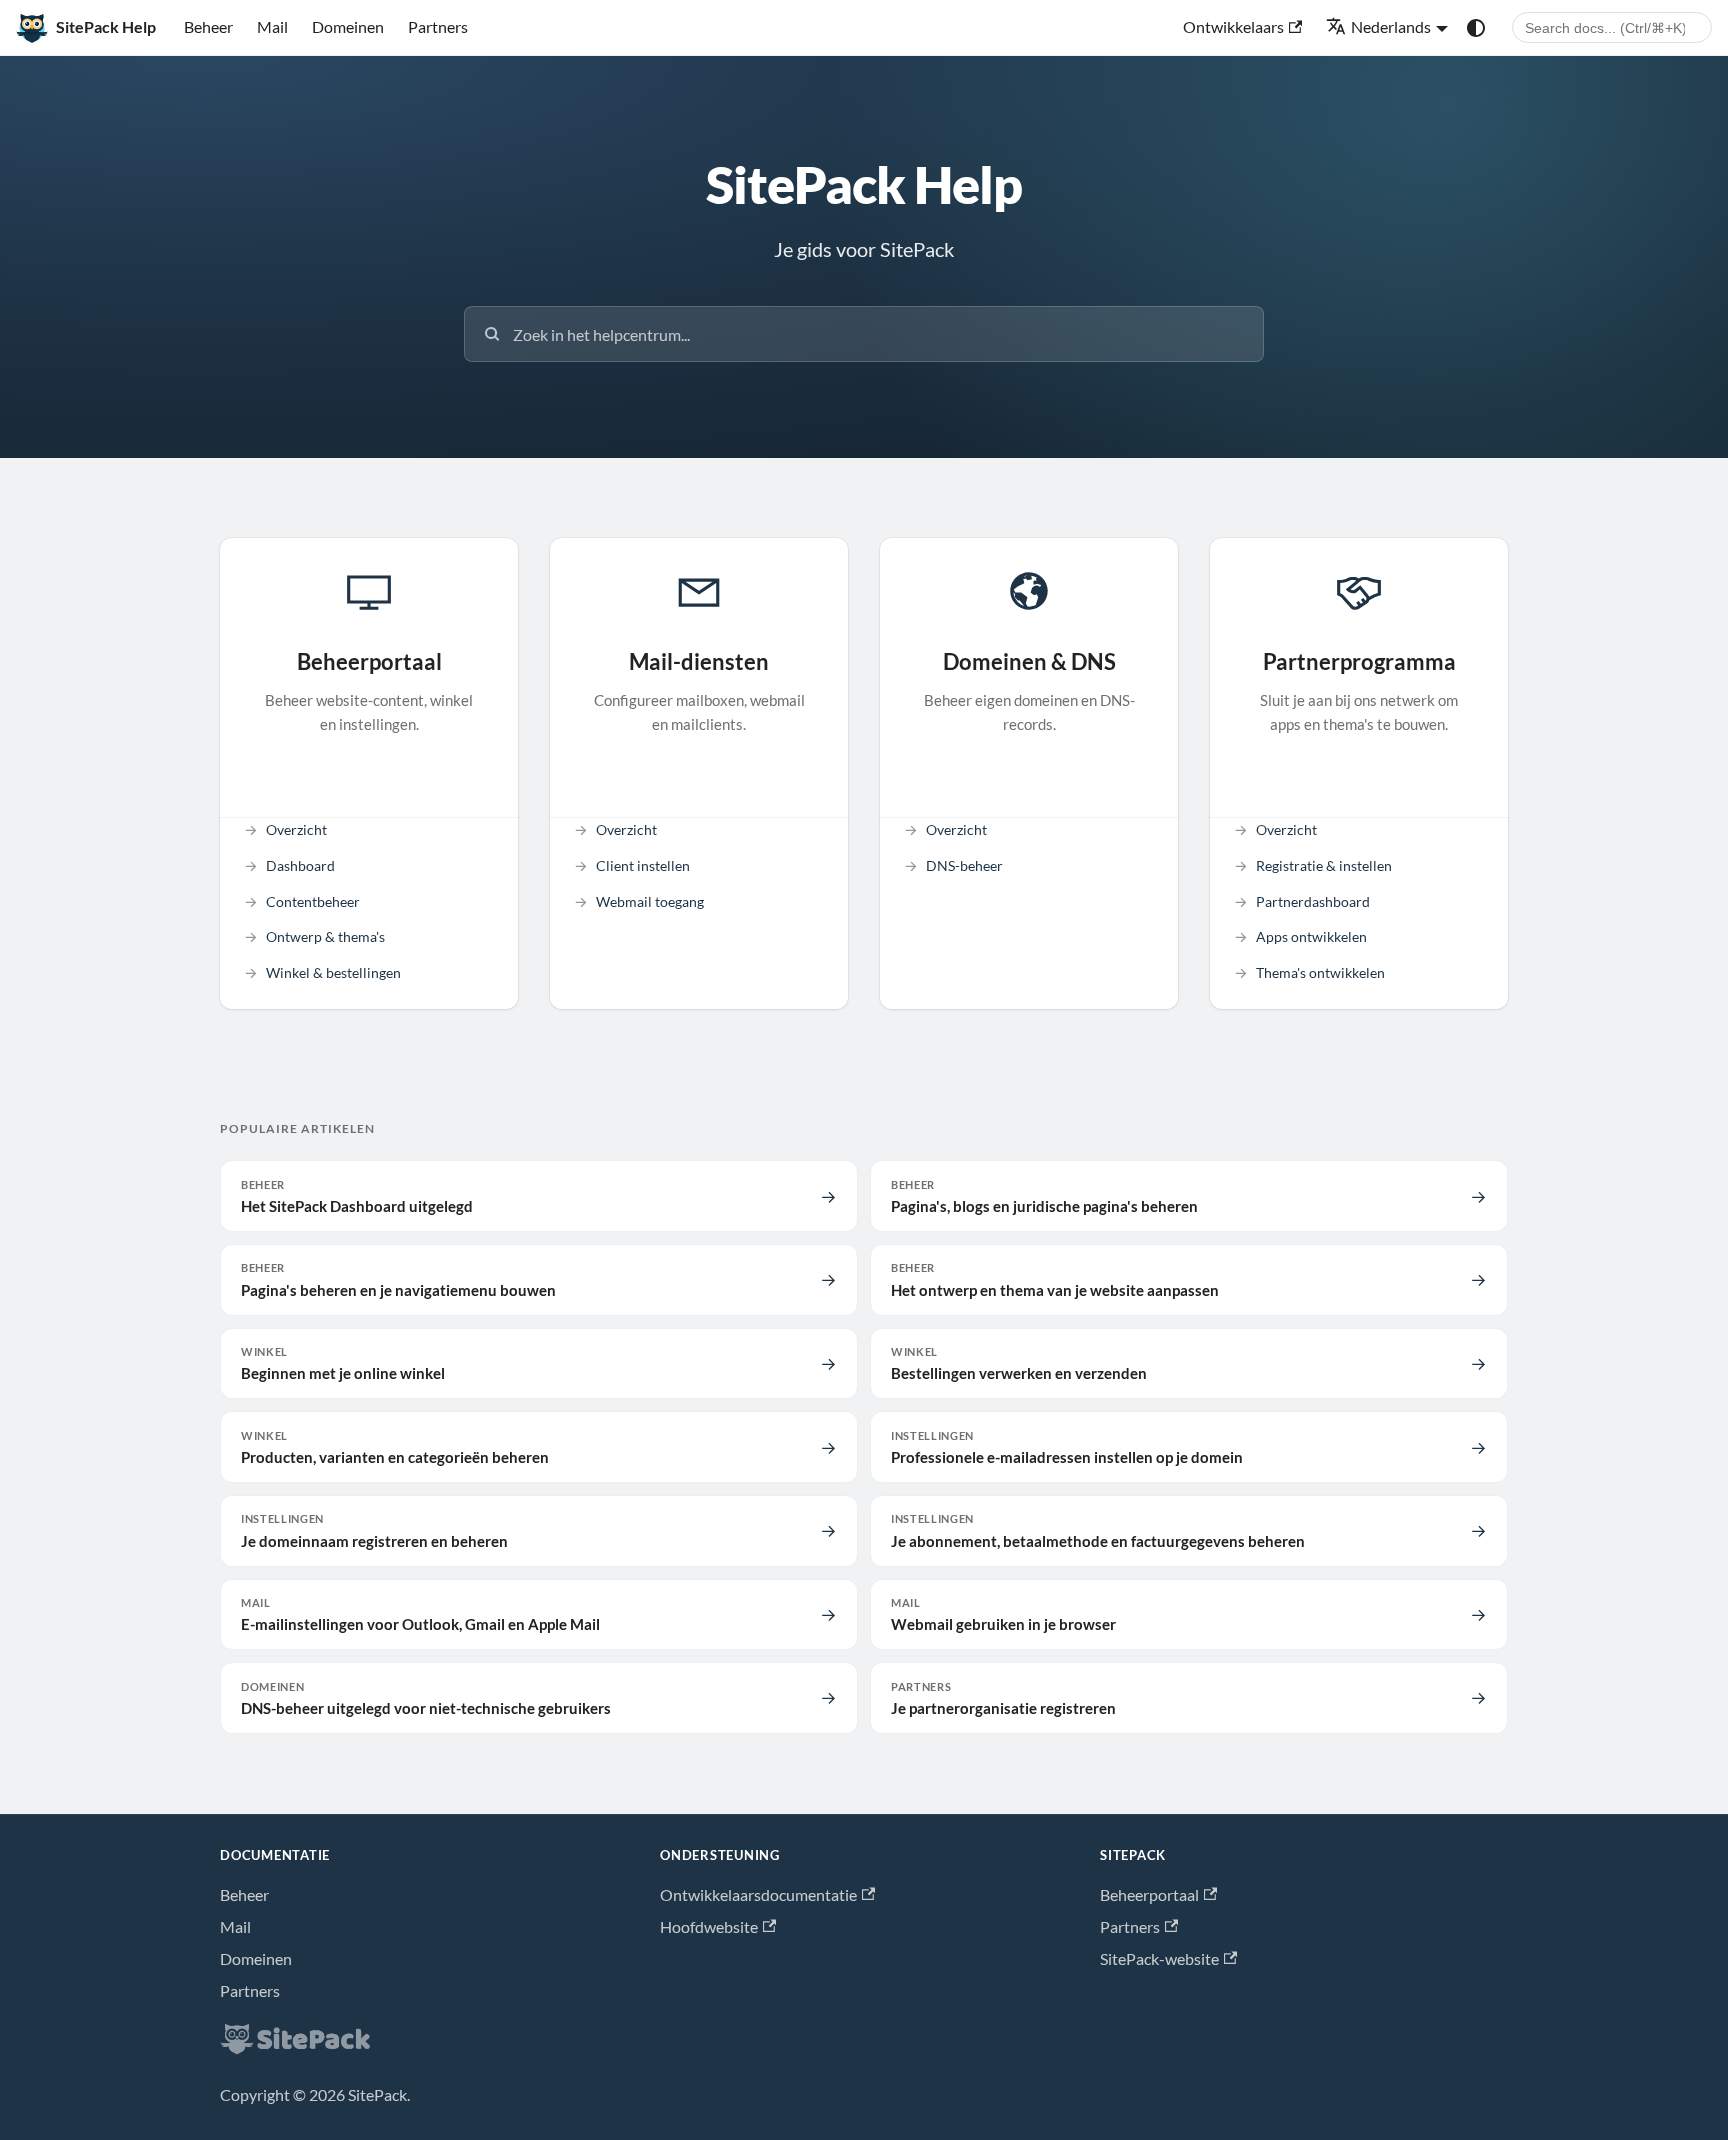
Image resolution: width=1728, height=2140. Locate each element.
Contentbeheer (313, 901)
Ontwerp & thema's (325, 936)
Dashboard (300, 865)
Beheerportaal (1149, 1894)
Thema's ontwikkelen (1320, 972)
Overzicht (296, 829)
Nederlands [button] (1391, 26)
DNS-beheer (964, 865)
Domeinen (348, 26)
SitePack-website (1159, 1958)
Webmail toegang (650, 901)
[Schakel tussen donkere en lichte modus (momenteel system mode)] (1476, 28)
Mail (272, 26)
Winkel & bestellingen (333, 972)
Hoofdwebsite (709, 1926)
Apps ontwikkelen (1311, 936)
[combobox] (1612, 27)
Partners (438, 26)
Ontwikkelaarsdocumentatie (758, 1894)
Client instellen (643, 865)
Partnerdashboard (1313, 901)
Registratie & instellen (1324, 865)
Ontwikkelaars (1233, 26)
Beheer (208, 26)
